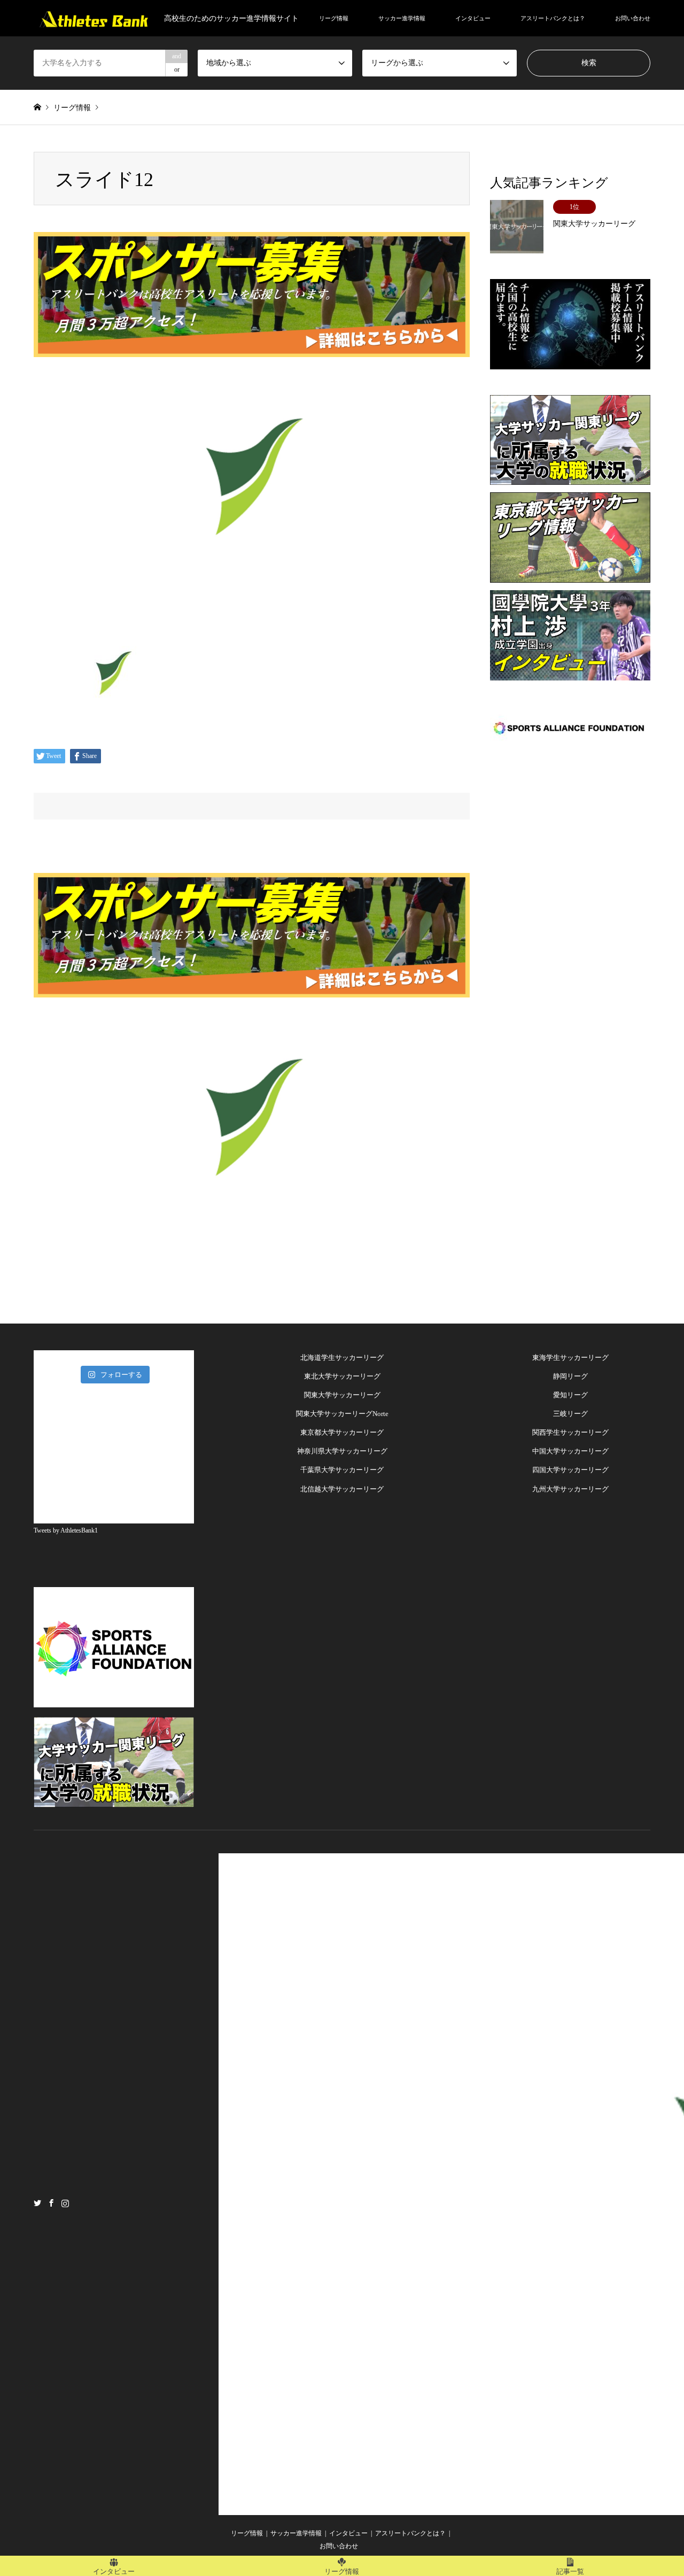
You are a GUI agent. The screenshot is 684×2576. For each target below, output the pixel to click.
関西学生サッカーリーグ (570, 1432)
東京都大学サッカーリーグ (342, 1432)
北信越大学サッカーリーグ (342, 1489)
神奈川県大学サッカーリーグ (342, 1451)
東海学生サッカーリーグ (570, 1357)
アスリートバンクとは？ (553, 18)
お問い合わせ (633, 18)
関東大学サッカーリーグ (342, 1395)
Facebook (51, 2202)
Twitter (37, 2202)
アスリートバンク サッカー (555, 2203)
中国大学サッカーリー (567, 1451)
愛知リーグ (570, 1395)
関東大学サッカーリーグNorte (342, 1414)
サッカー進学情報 (402, 18)
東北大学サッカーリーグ (342, 1376)
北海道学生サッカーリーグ (342, 1357)
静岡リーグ (570, 1376)
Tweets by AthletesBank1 (66, 1530)
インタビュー (473, 18)
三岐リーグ (570, 1414)
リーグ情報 (334, 18)
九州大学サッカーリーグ (570, 1489)
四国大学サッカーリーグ (570, 1470)
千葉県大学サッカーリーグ (342, 1470)
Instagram (65, 2202)
